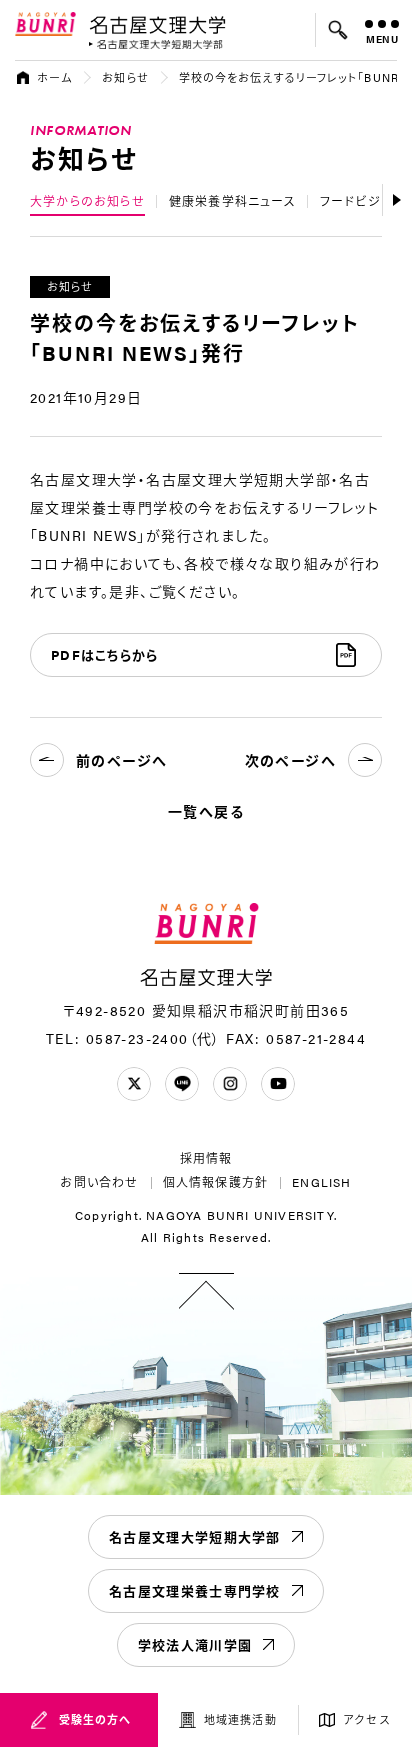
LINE (182, 1084)
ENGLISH (321, 1182)
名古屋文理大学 (157, 24)
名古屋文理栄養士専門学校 (195, 1590)
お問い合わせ (99, 1182)
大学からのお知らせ (87, 201)
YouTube (278, 1084)
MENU (382, 39)
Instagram (230, 1084)
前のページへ (121, 760)
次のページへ (290, 760)
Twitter (134, 1084)
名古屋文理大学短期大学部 (195, 1536)
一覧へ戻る (206, 811)
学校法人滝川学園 (195, 1644)
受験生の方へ (95, 1719)
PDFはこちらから (105, 654)
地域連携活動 (240, 1719)
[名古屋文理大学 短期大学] (156, 44)
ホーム (54, 77)
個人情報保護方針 (216, 1182)
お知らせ (125, 77)
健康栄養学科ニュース (232, 201)
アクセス (366, 1719)
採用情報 (206, 1158)
